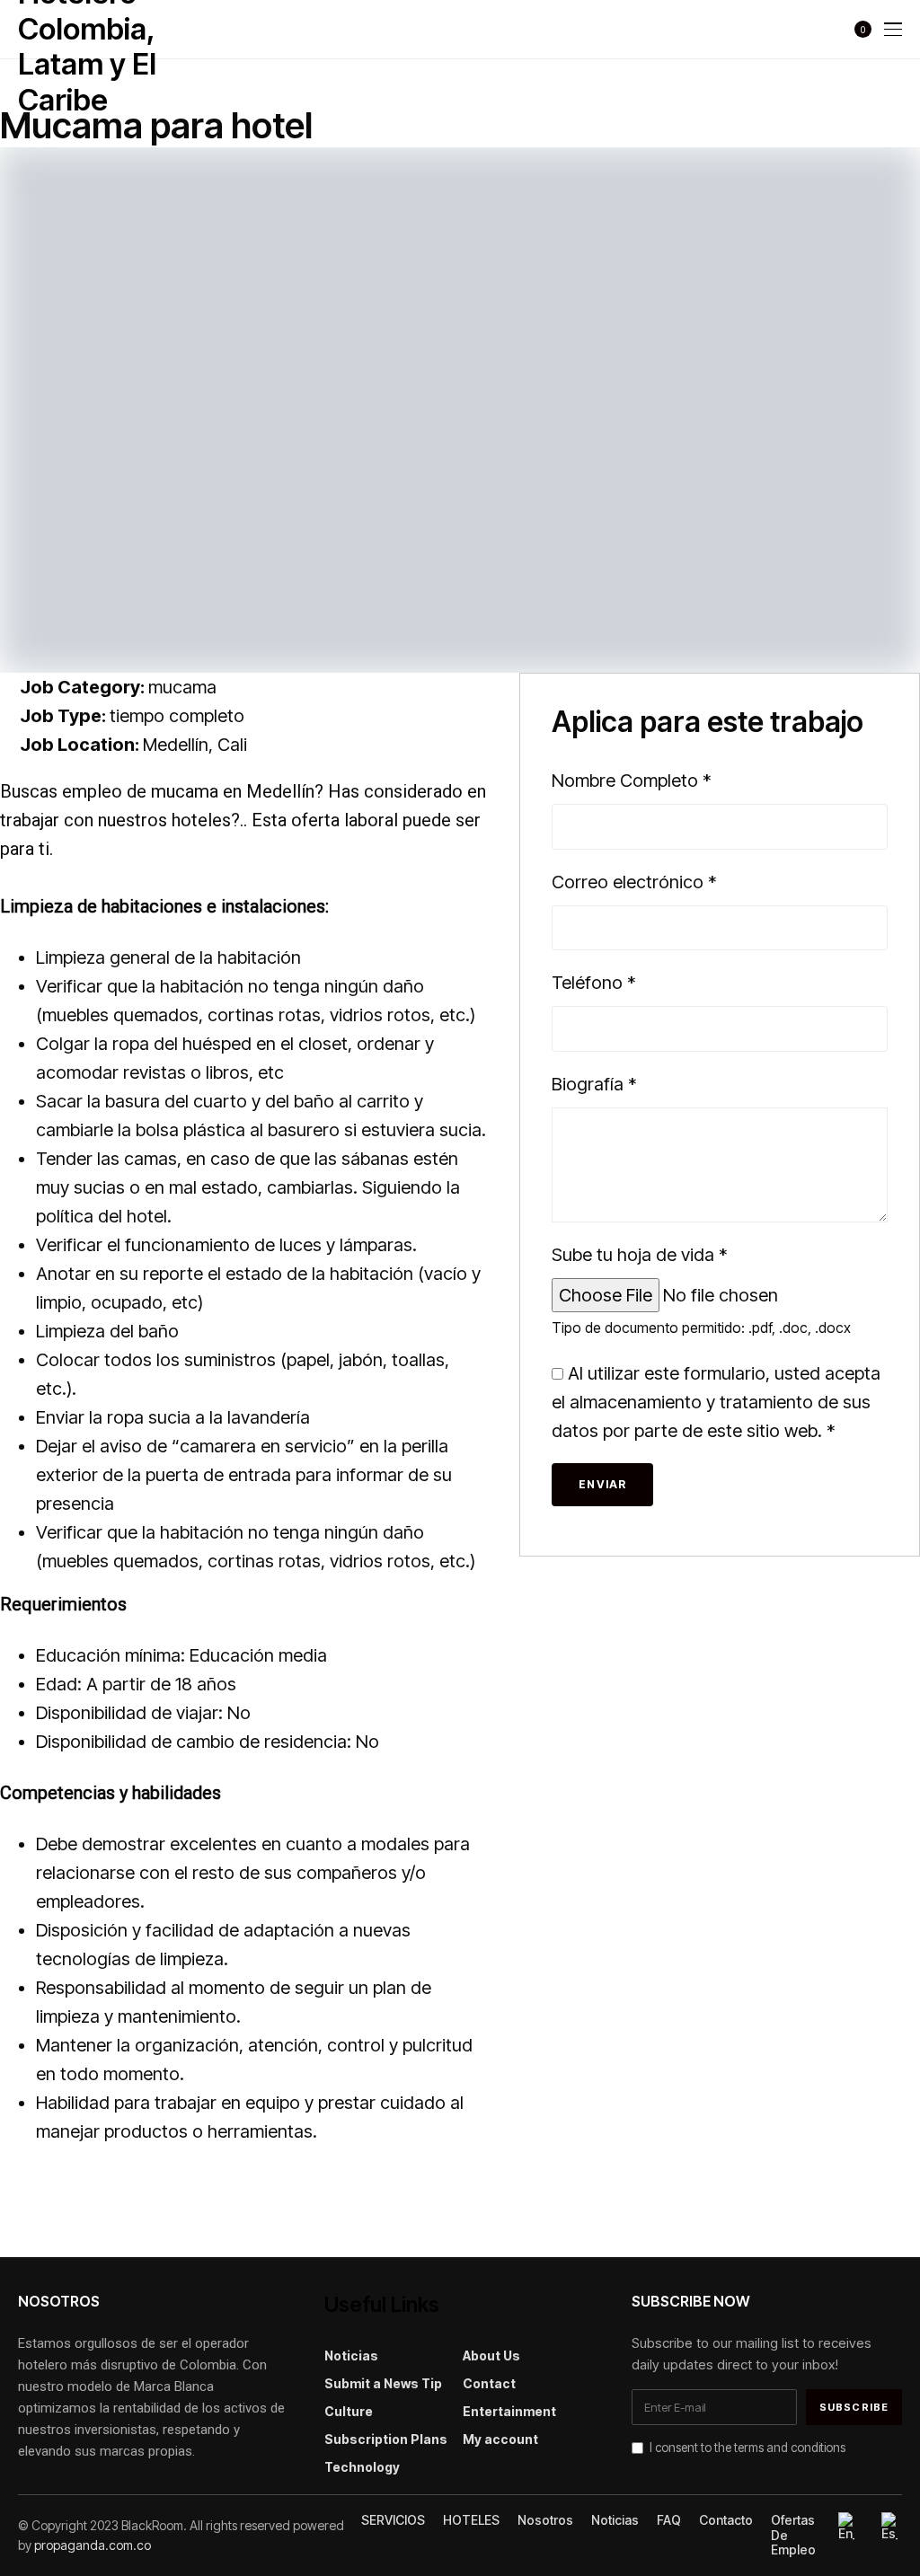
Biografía (594, 1084)
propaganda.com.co (93, 2545)
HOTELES (471, 2520)
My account (500, 2439)
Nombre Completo (632, 781)
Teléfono (594, 983)
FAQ (669, 2520)
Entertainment (509, 2411)
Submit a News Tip (383, 2383)
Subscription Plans (386, 2439)
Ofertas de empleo (793, 2536)
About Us (491, 2355)
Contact (489, 2383)
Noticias (351, 2355)
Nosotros (545, 2520)
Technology (362, 2467)
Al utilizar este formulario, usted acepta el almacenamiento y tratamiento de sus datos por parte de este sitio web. (716, 1402)
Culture (349, 2411)
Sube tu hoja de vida (640, 1255)
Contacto (726, 2520)
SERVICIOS (393, 2520)
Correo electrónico (634, 882)
